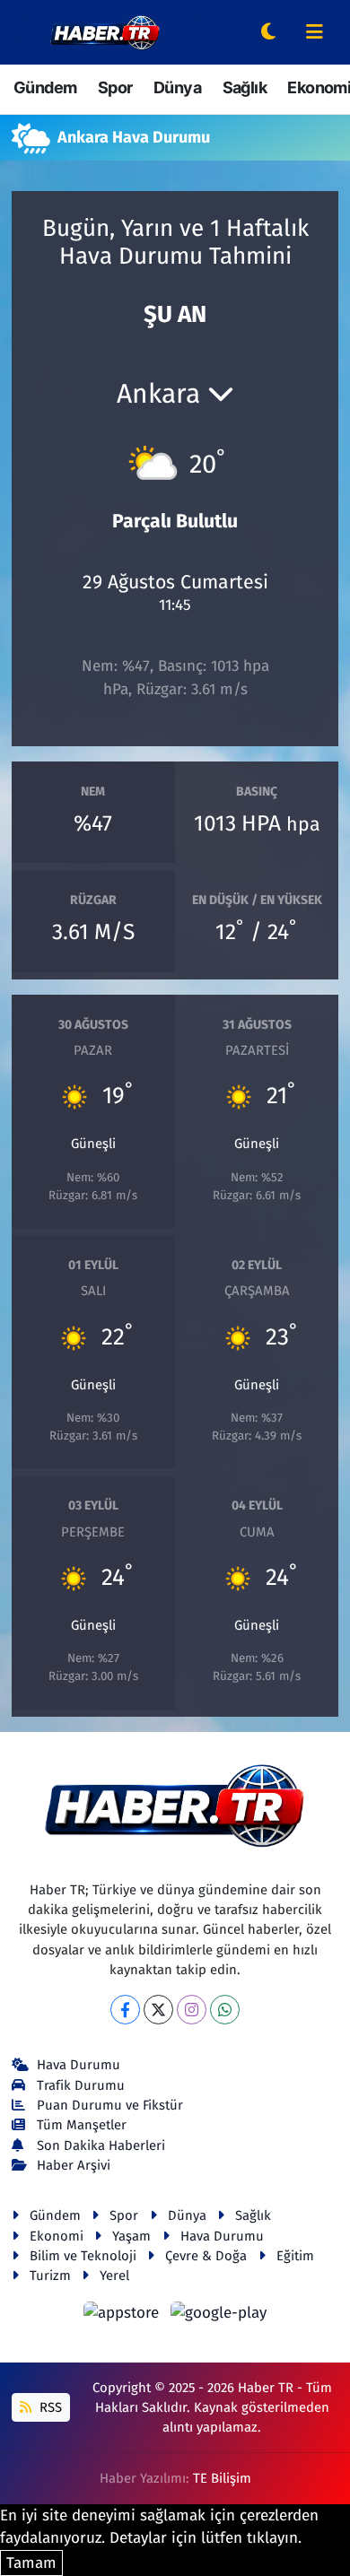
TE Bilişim (222, 2478)
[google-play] (219, 2315)
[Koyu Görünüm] (268, 33)
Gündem (45, 87)
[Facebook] (125, 2010)
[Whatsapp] (225, 2010)
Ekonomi (57, 2236)
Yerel (114, 2276)
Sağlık (245, 87)
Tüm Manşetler (82, 2125)
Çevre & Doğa (206, 2256)
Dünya (177, 87)
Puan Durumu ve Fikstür (110, 2105)
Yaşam (131, 2236)
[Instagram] (192, 2010)
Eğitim (295, 2256)
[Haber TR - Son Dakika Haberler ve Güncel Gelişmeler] (105, 31)
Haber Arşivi (74, 2165)
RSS (49, 2407)
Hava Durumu (79, 2065)
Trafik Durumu (81, 2085)
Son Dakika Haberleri (101, 2145)
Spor (115, 87)
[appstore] (124, 2315)
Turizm (50, 2276)
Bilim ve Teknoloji (83, 2256)
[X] (158, 2010)
